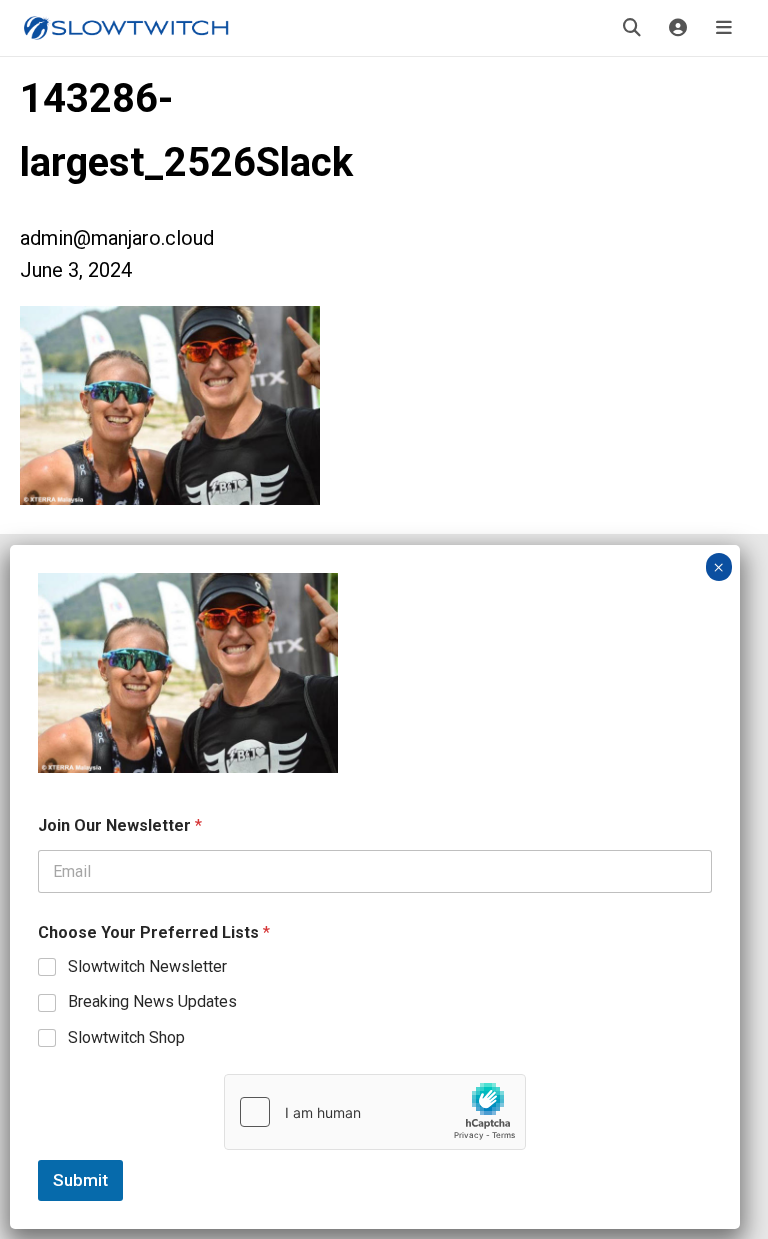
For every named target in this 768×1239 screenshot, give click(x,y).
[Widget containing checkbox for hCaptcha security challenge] (375, 1112)
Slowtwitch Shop (126, 1037)
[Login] (678, 28)
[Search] (632, 28)
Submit (80, 1180)
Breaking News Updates (152, 1001)
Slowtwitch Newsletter (147, 966)
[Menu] (724, 28)
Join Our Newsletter (120, 825)
